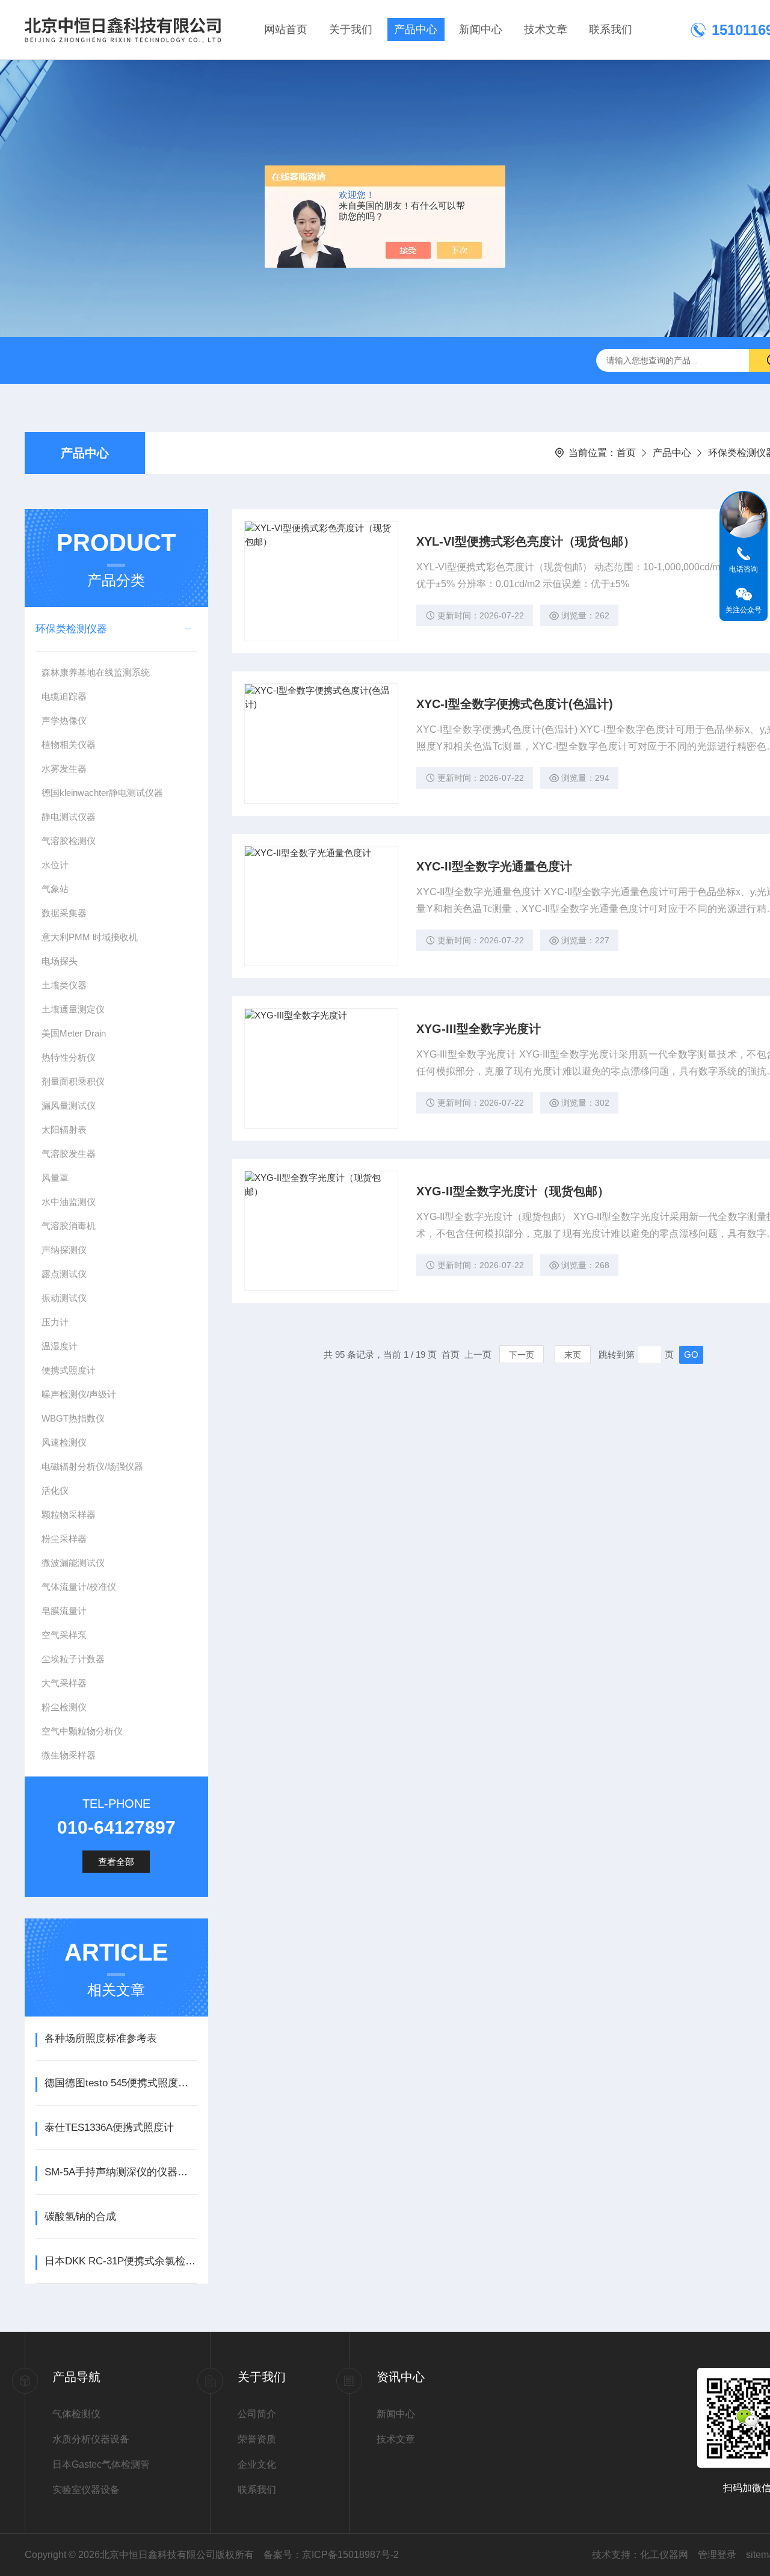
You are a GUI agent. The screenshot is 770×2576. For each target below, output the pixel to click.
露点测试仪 (64, 1274)
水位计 (55, 865)
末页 (573, 1355)
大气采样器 (64, 1683)
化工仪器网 (664, 2555)
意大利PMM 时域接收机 (90, 937)
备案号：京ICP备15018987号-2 (331, 2555)
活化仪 (55, 1490)
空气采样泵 (64, 1635)
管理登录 (717, 2555)
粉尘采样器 (64, 1539)
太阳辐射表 (64, 1129)
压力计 (55, 1322)
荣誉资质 (257, 2439)
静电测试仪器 (69, 817)
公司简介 (257, 2414)
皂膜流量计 (64, 1611)
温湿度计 (60, 1346)
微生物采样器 (69, 1755)
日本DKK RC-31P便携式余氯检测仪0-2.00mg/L (121, 2261)
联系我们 (611, 29)
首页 (626, 453)
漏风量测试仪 (69, 1105)
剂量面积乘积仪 (73, 1081)
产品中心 (416, 29)
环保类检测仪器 (71, 629)
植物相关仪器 (69, 744)
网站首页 (286, 29)
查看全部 (116, 1862)
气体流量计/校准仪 (79, 1587)
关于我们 (351, 29)
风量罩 (55, 1178)
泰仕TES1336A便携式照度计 (109, 2128)
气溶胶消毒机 (69, 1226)
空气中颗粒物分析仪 (82, 1731)
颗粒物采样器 (69, 1514)
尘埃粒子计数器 (73, 1659)
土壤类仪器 (64, 985)
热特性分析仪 (69, 1057)
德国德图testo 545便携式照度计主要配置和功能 (121, 2083)
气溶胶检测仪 (69, 841)
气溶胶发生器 (69, 1154)
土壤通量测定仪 (73, 1009)
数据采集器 (64, 913)
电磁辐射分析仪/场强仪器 (92, 1466)
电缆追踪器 (64, 696)
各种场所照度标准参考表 (101, 2038)
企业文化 (257, 2464)
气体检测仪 (76, 2414)
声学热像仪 (64, 720)
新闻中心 (481, 29)
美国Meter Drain (74, 1033)
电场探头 (60, 961)
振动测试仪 (64, 1298)
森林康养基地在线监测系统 (96, 672)
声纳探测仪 (64, 1250)
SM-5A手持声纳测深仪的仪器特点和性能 (121, 2172)
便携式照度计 (69, 1370)
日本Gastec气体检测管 (101, 2464)
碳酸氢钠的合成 (80, 2217)
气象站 (55, 889)
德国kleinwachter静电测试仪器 (102, 793)
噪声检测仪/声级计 (79, 1394)
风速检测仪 (64, 1442)
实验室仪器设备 (86, 2490)
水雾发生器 (64, 769)
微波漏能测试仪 (73, 1563)
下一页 (522, 1355)
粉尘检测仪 (64, 1707)
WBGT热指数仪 (73, 1418)
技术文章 (546, 29)
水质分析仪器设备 (91, 2439)
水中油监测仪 (69, 1202)
